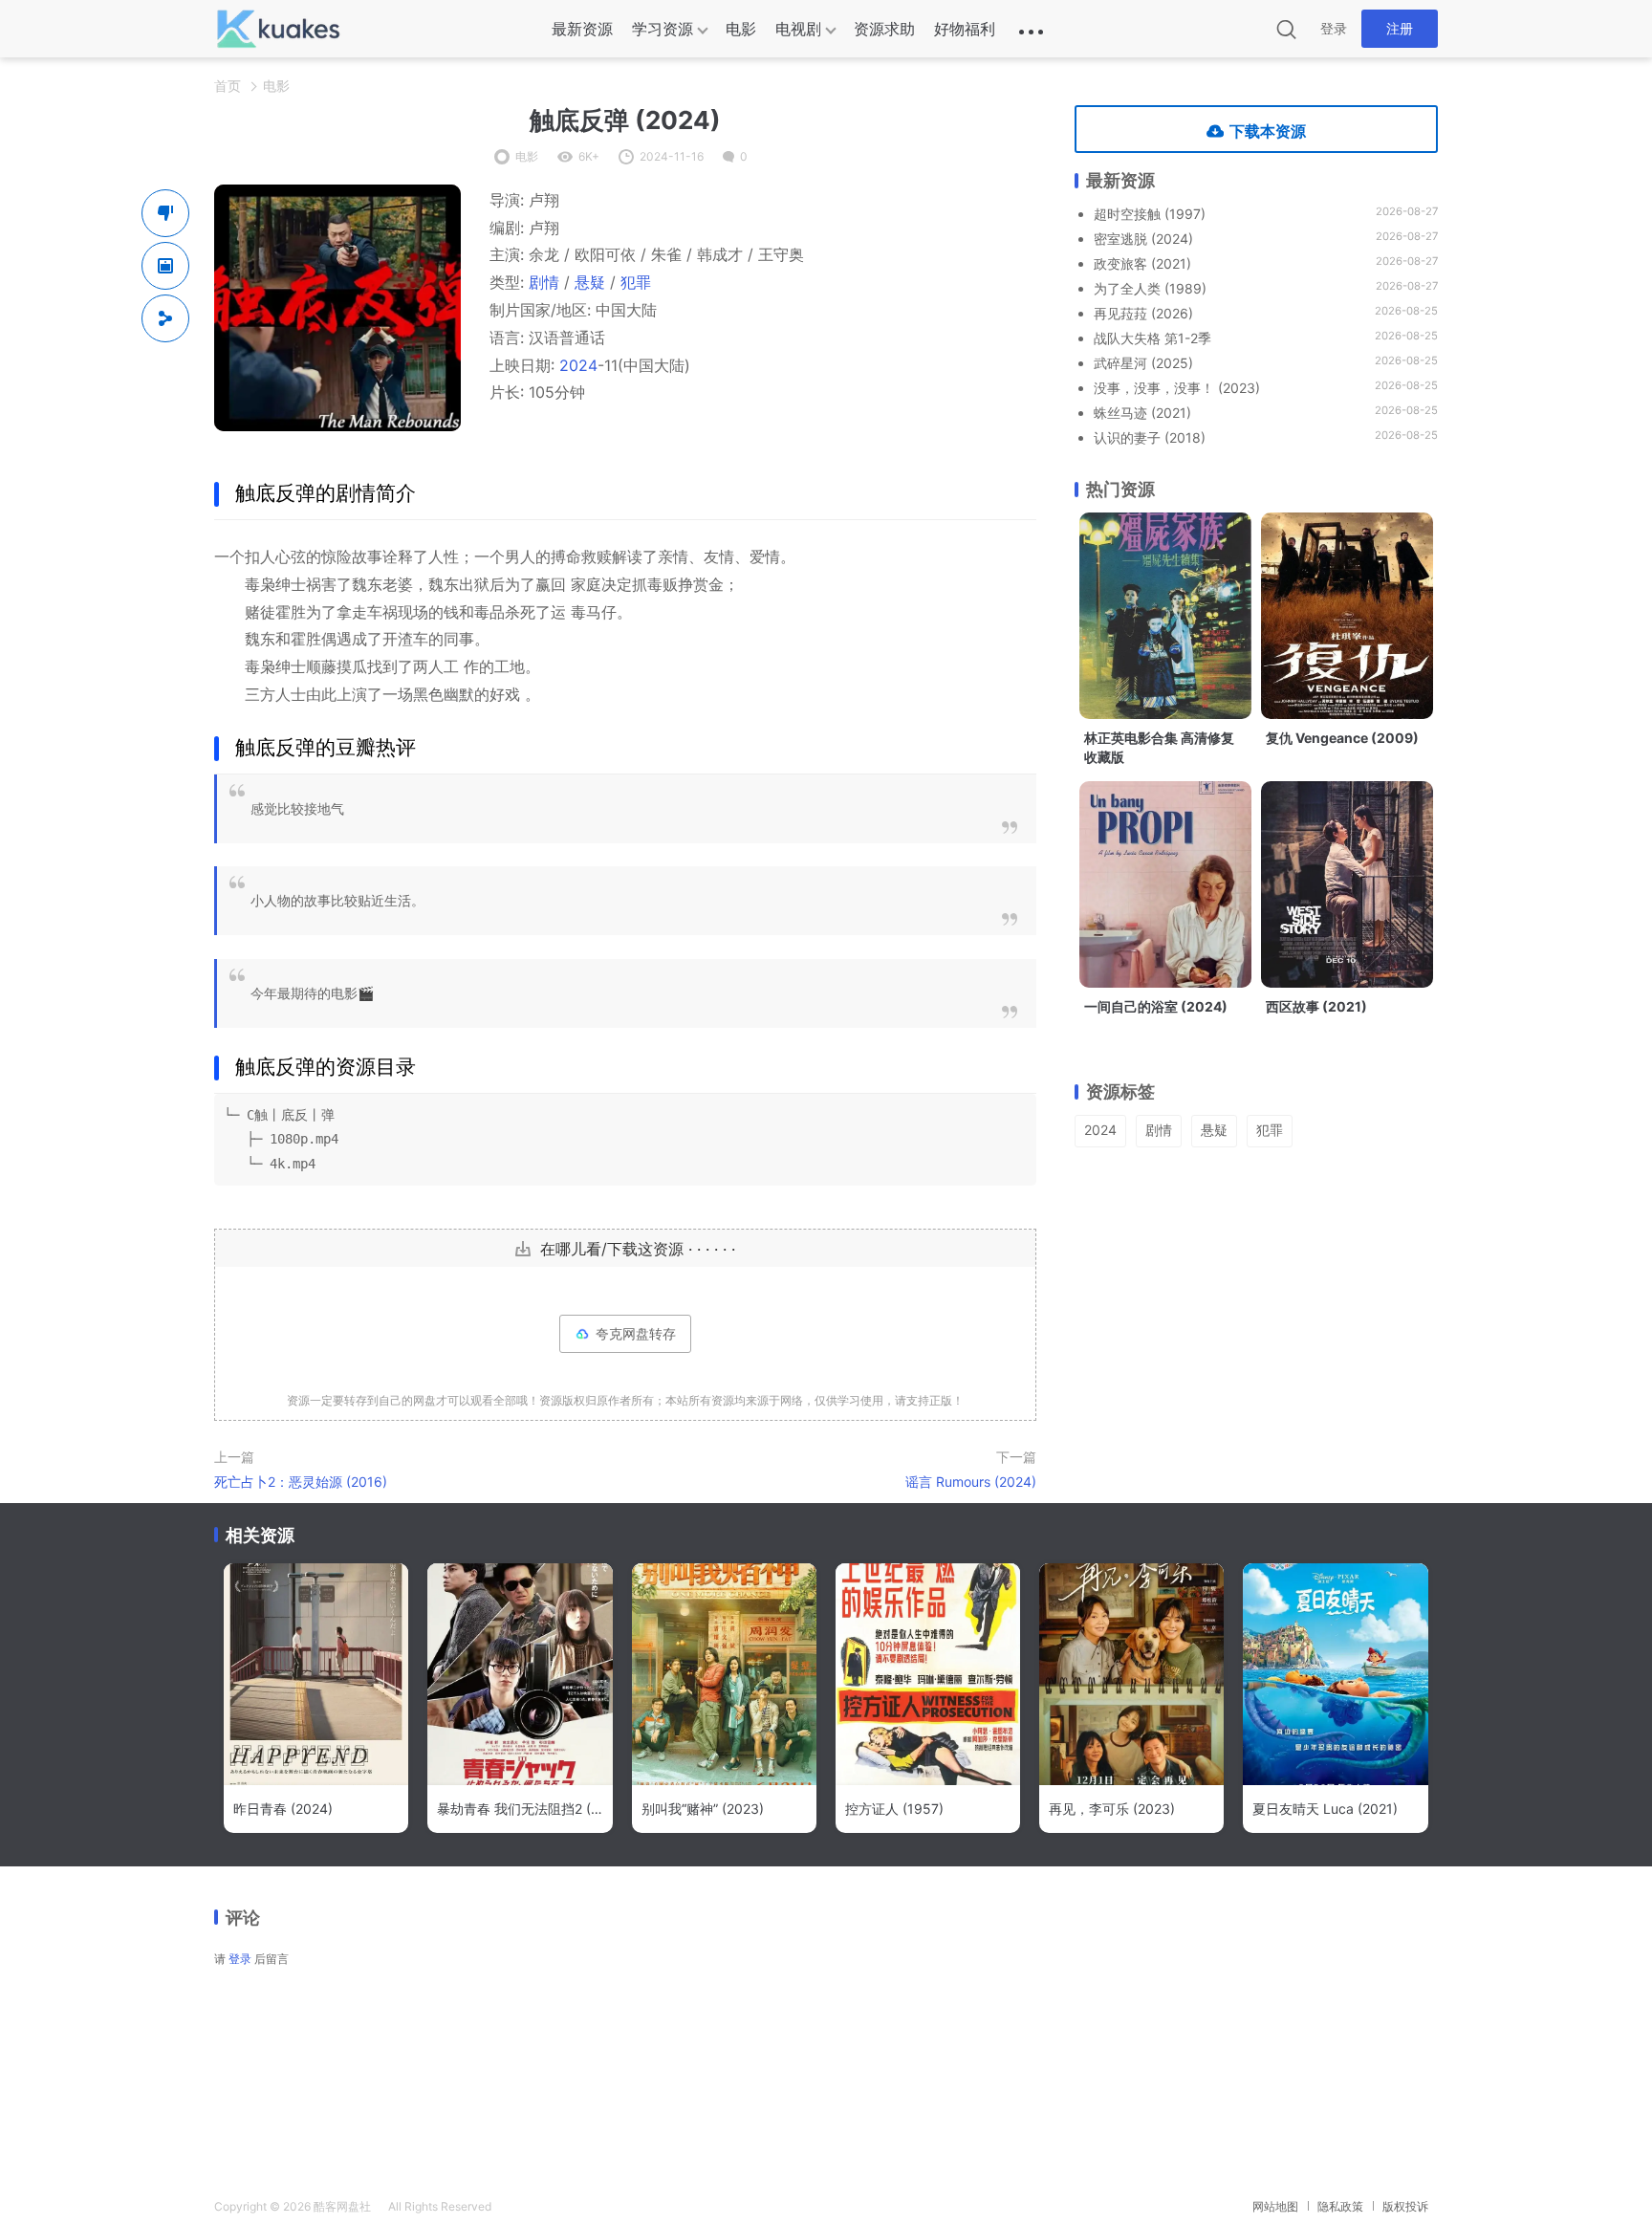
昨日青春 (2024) (283, 1809)
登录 (1334, 28)
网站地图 (1275, 2206)
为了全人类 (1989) (1150, 288)
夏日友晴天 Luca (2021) (1325, 1809)
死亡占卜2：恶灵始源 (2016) (301, 1482)
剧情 (544, 282)
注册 (1400, 28)
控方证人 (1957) (894, 1809)
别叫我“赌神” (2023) (703, 1809)
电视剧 (798, 29)
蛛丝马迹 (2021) (1142, 413)
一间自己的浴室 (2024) (1156, 1006)
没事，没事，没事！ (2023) (1177, 388)
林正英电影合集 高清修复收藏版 (1159, 747)
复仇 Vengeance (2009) (1342, 738)
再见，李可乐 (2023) (1112, 1809)
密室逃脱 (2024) (1143, 239)
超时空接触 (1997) (1150, 214)
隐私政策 (1340, 2206)
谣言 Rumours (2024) (971, 1482)
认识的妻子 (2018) (1150, 437)
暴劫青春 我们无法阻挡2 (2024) (520, 1809)
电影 (741, 29)
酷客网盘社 (342, 2206)
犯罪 (636, 282)
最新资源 (582, 29)
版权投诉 (1405, 2206)
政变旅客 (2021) (1142, 263)
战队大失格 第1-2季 (1152, 338)
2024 (578, 365)
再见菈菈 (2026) (1143, 313)
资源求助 (884, 29)
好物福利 (965, 29)
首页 (228, 86)
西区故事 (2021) (1316, 1006)
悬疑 (590, 282)
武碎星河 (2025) (1143, 363)
